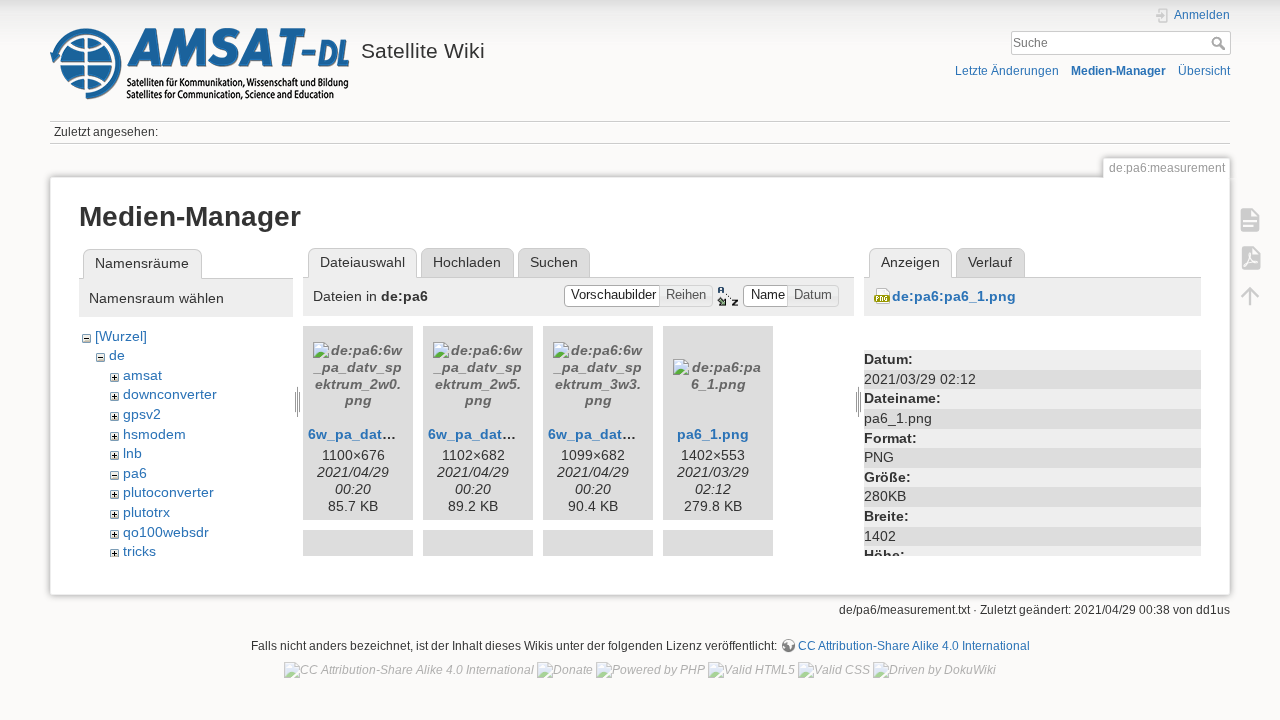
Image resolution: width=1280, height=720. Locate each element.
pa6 (135, 473)
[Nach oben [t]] (1250, 296)
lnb (132, 453)
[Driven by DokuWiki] (934, 670)
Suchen (554, 262)
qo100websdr (166, 532)
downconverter (170, 394)
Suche (1220, 43)
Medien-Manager (1118, 71)
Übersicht (1204, 71)
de (117, 355)
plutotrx (146, 512)
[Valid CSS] (834, 670)
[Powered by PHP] (650, 670)
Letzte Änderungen (1007, 71)
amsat (142, 375)
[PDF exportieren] (1250, 258)
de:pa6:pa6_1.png (954, 296)
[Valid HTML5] (751, 670)
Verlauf (990, 262)
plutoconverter (168, 492)
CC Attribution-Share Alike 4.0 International (914, 646)
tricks (139, 551)
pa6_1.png (713, 434)
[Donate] (565, 670)
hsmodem (154, 434)
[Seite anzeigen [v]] (1250, 220)
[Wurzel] (121, 336)
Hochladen (467, 262)
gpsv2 (142, 414)
